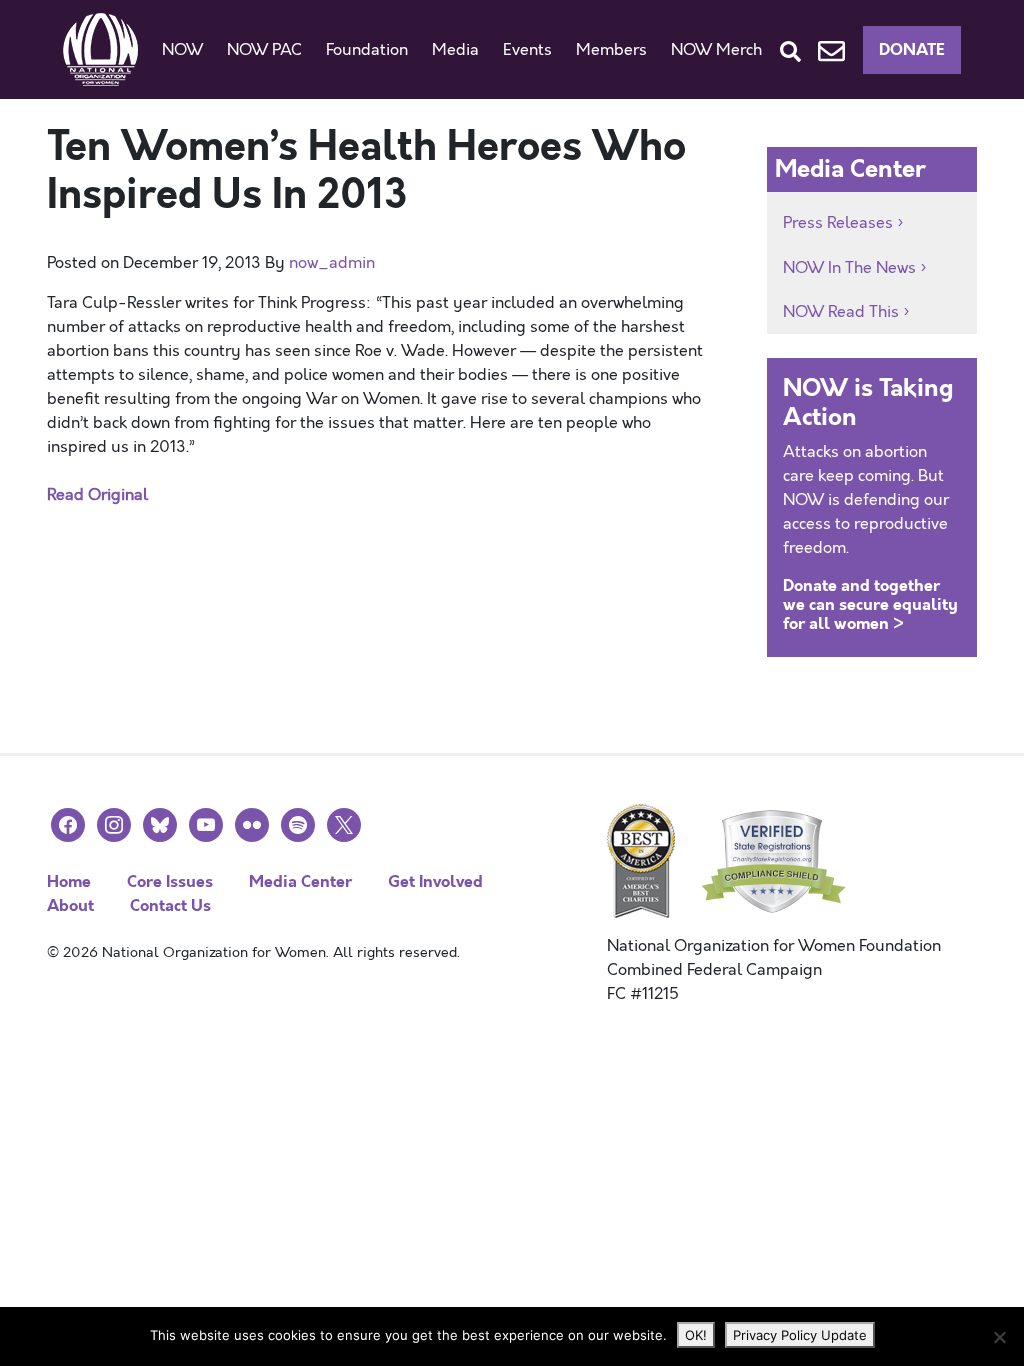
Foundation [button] (367, 50)
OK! (696, 1335)
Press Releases (838, 223)
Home (69, 881)
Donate (912, 49)
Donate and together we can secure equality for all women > (870, 604)
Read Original (97, 495)
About (70, 905)
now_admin (332, 263)
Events (527, 50)
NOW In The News (849, 268)
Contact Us (170, 905)
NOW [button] (182, 50)
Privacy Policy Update (800, 1335)
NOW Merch (716, 50)
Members (611, 50)
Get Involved (435, 881)
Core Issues (170, 881)
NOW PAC (264, 50)
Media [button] (455, 50)
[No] (999, 1337)
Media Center (300, 881)
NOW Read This (841, 312)
